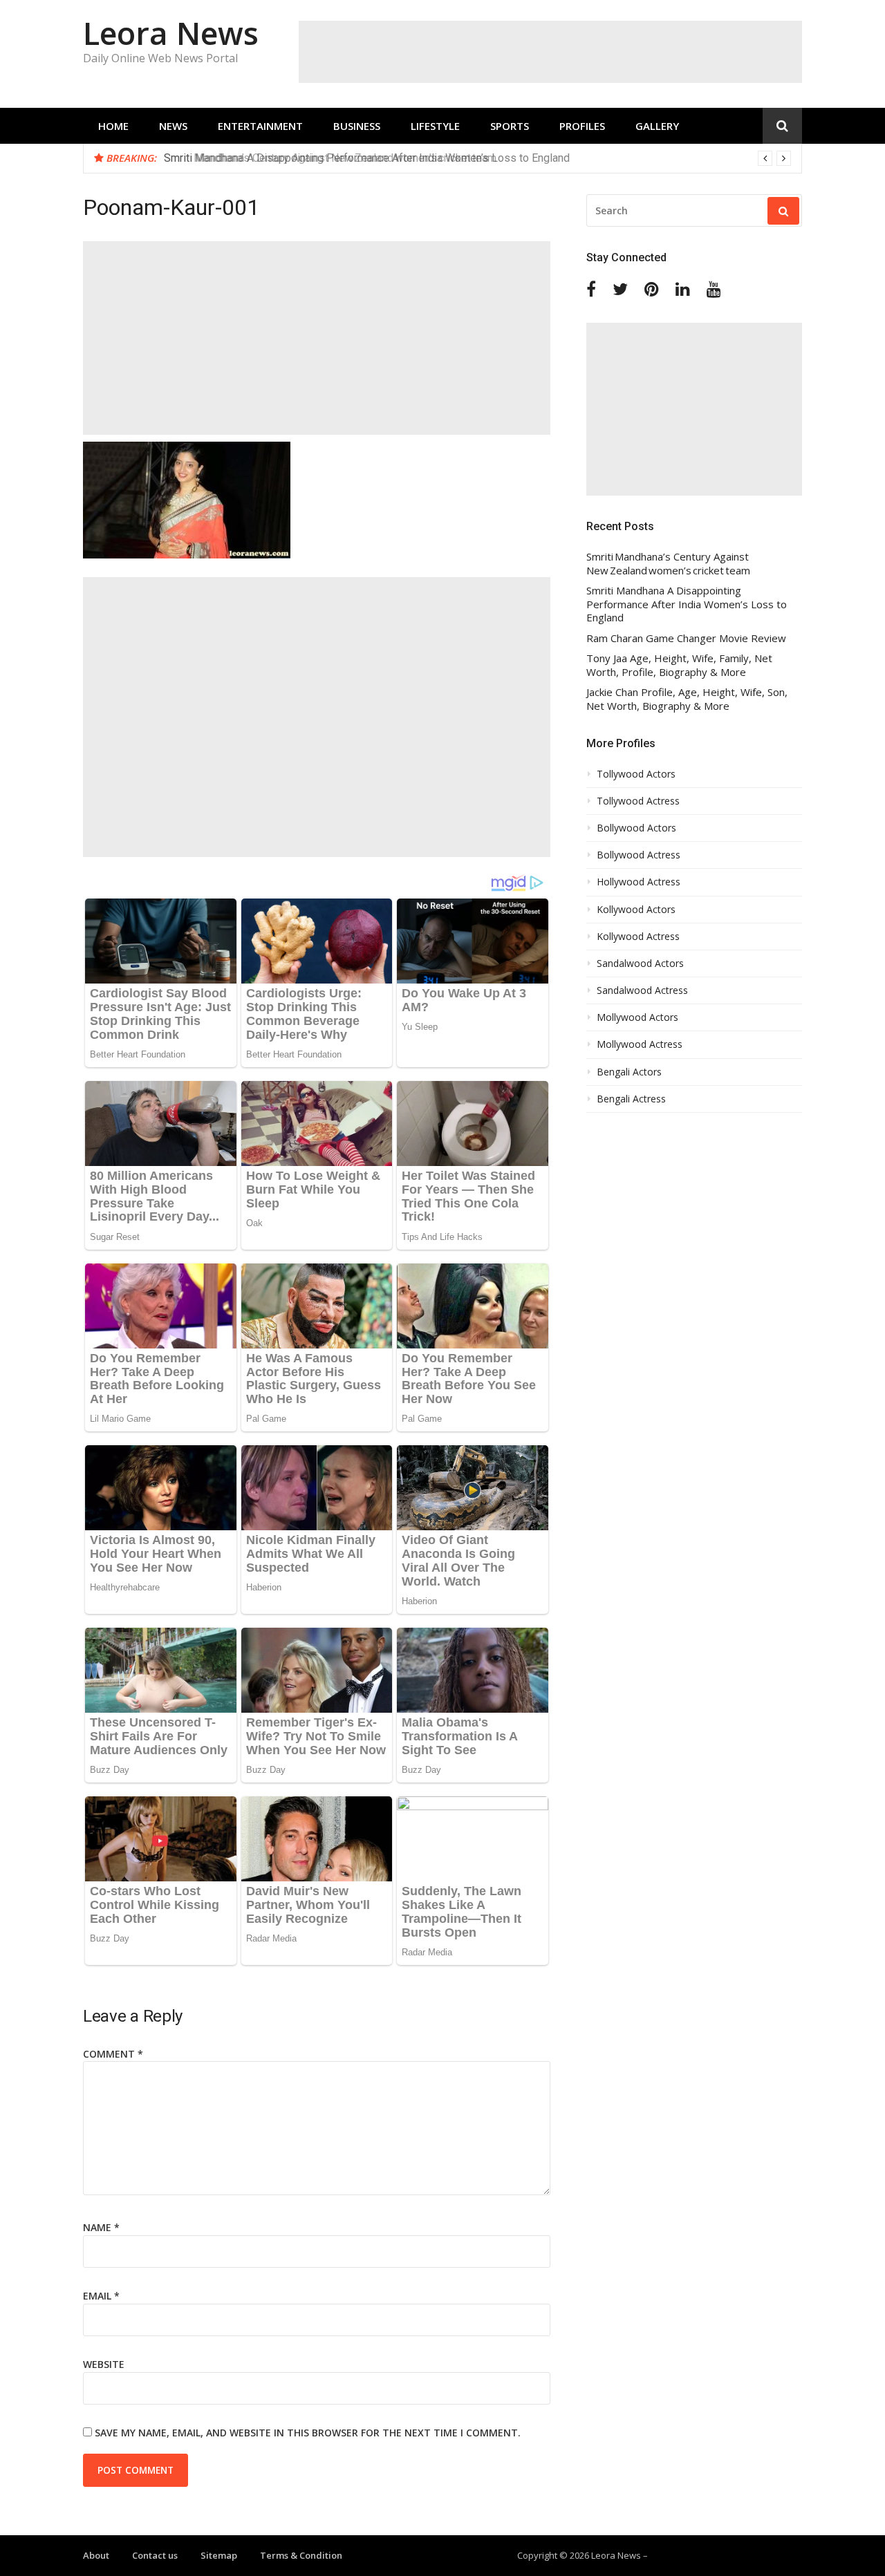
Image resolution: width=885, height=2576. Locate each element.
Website (104, 2364)
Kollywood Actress (638, 937)
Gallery (657, 126)
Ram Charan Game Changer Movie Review (686, 638)
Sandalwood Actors (640, 963)
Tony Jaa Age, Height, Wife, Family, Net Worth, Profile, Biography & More (679, 665)
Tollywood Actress (638, 801)
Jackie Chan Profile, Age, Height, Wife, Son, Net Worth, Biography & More (687, 699)
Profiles (582, 126)
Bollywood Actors (636, 828)
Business (357, 126)
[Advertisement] (550, 52)
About (96, 2555)
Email (101, 2296)
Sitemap (219, 2555)
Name (101, 2227)
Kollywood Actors (636, 910)
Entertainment (260, 126)
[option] (477, 158)
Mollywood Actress (640, 1044)
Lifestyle (435, 126)
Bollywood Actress (639, 855)
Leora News (171, 33)
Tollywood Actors (636, 774)
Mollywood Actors (637, 1017)
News (173, 126)
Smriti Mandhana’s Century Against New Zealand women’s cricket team (668, 564)
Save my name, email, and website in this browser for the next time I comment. (308, 2433)
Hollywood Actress (639, 882)
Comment (113, 2054)
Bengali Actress (631, 1099)
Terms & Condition (301, 2555)
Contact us (155, 2555)
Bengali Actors (629, 1072)
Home (113, 126)
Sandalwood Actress (642, 990)
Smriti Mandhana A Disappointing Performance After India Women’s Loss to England (367, 158)
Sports (510, 126)
